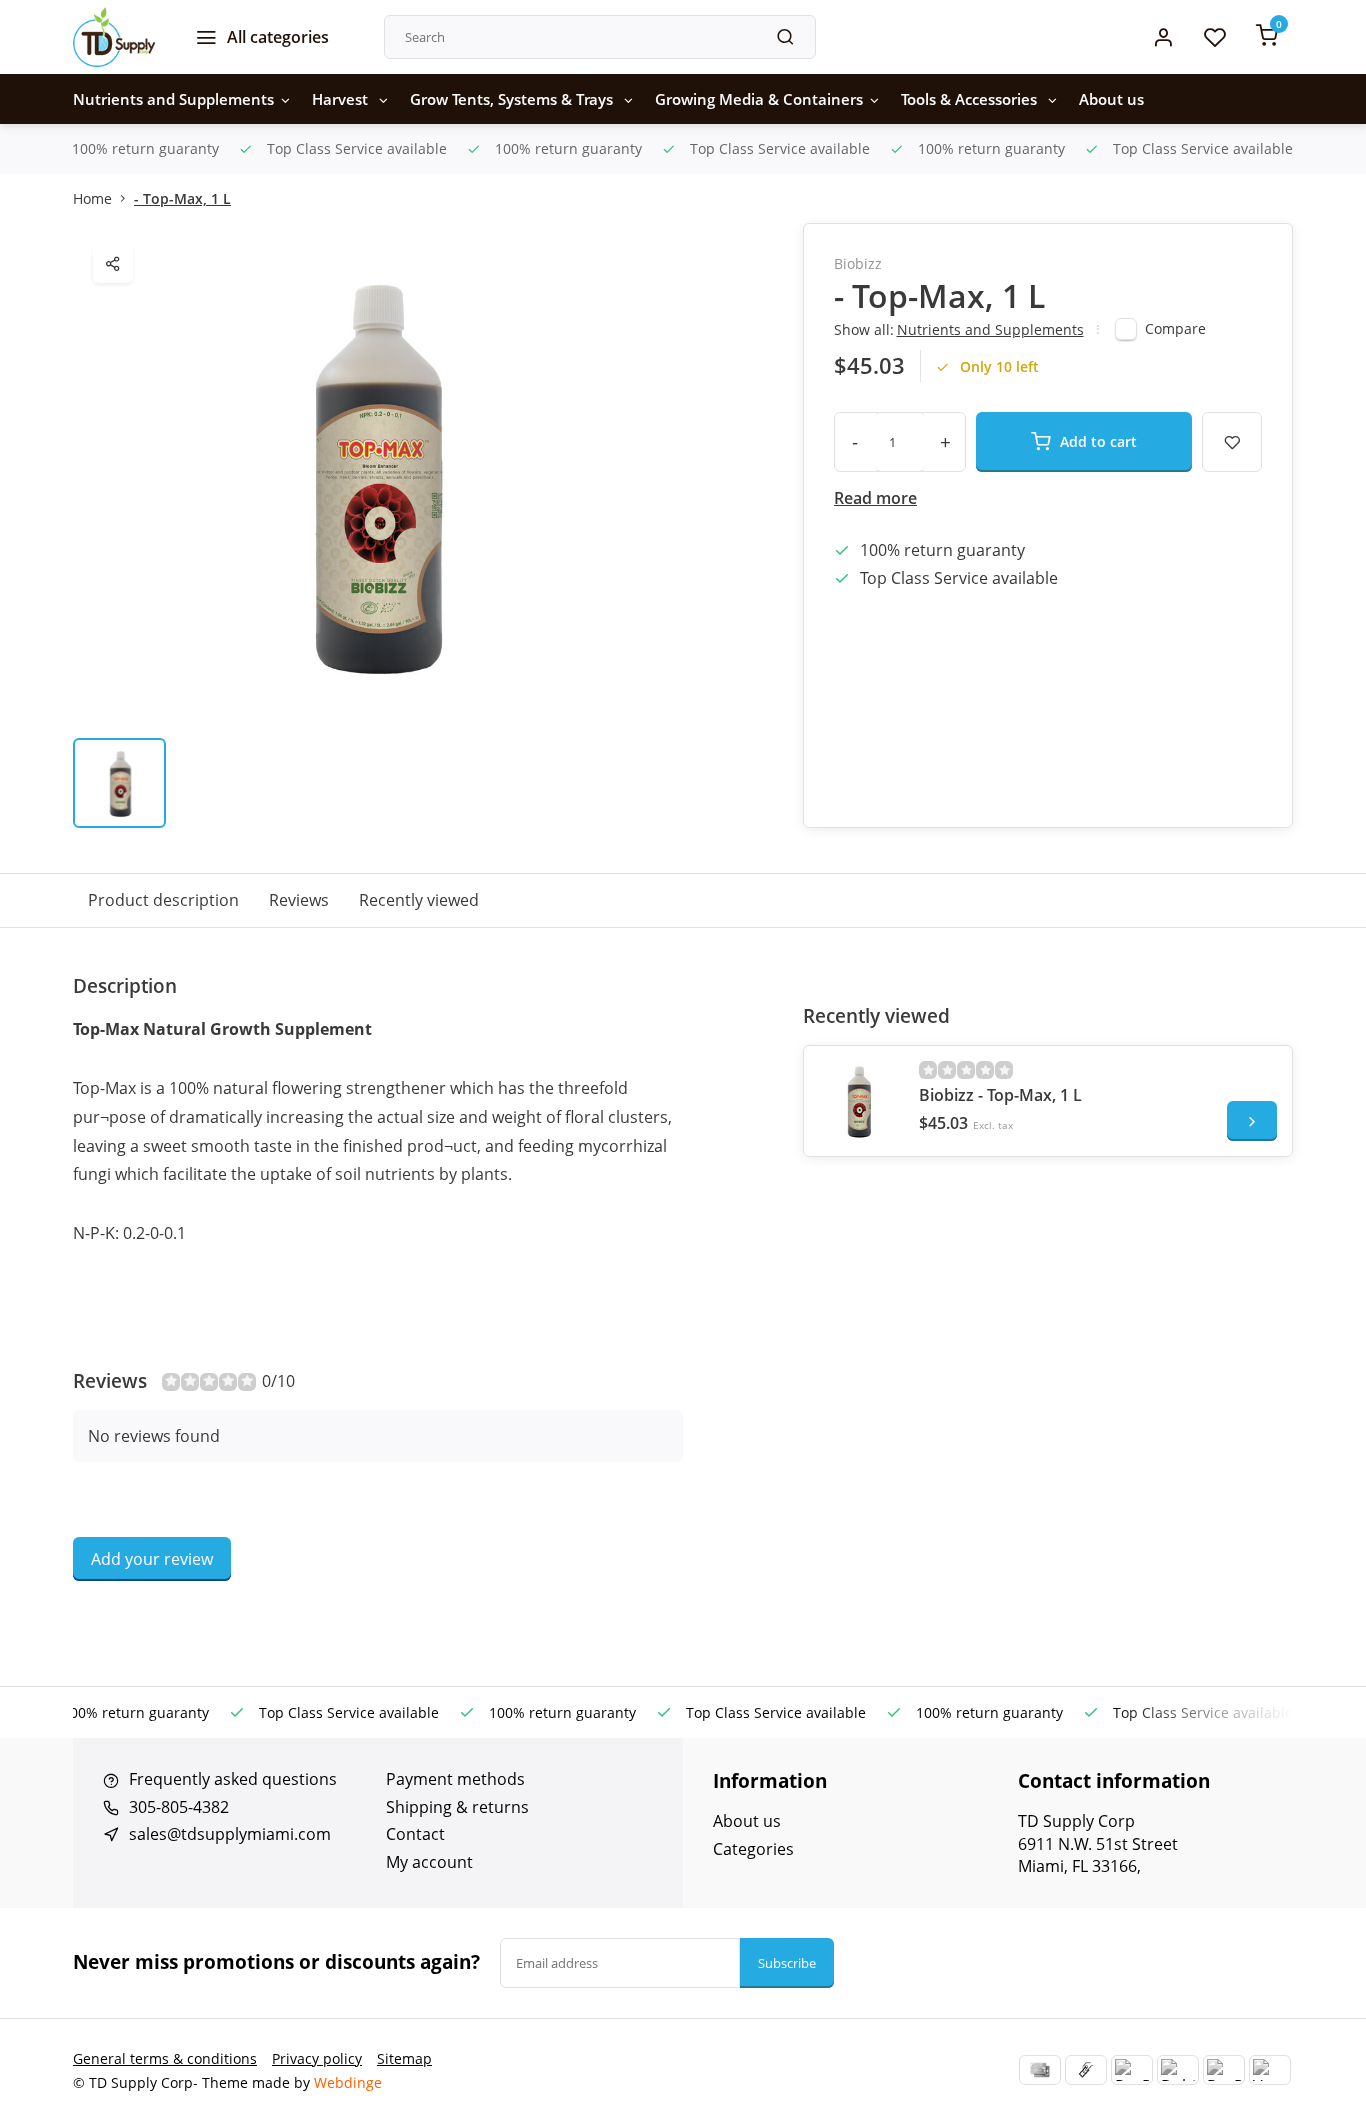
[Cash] (1086, 2070)
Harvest (342, 99)
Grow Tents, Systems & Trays (513, 99)
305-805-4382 (179, 1807)
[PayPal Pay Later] (1224, 2070)
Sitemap (404, 2058)
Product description (163, 900)
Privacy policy (317, 2058)
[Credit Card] (1040, 2070)
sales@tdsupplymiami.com (230, 1834)
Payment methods (455, 1779)
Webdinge (348, 2082)
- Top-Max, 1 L (182, 198)
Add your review (152, 1559)
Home (92, 198)
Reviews (299, 900)
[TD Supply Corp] (114, 37)
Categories (753, 1849)
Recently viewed (419, 900)
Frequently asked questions (233, 1779)
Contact (415, 1834)
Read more (875, 498)
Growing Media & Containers (759, 99)
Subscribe (787, 1963)
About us (1111, 99)
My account (429, 1862)
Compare (1175, 328)
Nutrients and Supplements (173, 99)
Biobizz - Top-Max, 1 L (1000, 1095)
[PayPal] (1132, 2070)
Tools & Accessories (971, 99)
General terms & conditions (165, 2058)
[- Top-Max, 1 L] (859, 1101)
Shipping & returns (457, 1807)
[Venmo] (1270, 2070)
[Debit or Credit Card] (1178, 2070)
